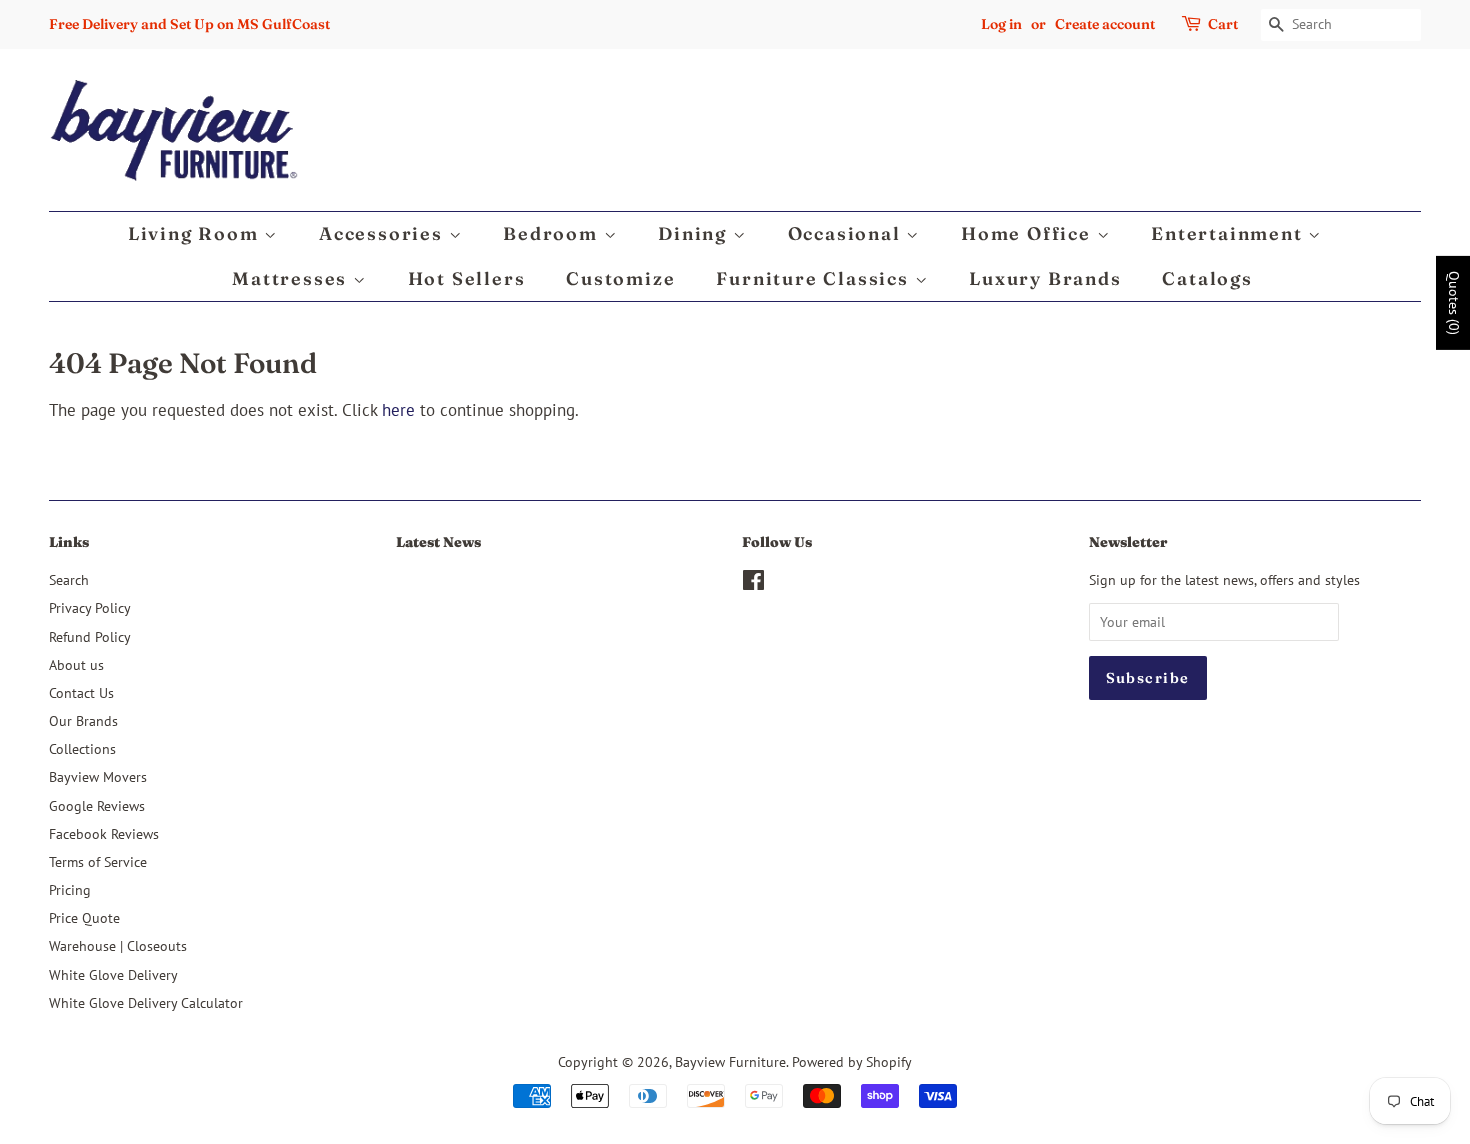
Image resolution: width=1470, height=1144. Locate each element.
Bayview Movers (98, 776)
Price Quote (84, 917)
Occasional (847, 233)
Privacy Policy (90, 607)
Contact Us (81, 692)
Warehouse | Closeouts (118, 945)
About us (76, 664)
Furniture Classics (815, 278)
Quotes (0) (1454, 303)
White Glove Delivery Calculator (146, 1002)
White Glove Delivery (113, 974)
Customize (620, 278)
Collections (82, 748)
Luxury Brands (1045, 278)
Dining (695, 233)
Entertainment (1229, 233)
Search (69, 579)
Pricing (70, 889)
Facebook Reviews (104, 833)
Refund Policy (90, 636)
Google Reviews (97, 805)
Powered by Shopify (852, 1061)
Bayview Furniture (730, 1061)
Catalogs (1207, 278)
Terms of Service (98, 861)
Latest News (438, 542)
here (398, 410)
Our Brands (83, 720)
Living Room (196, 233)
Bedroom (553, 233)
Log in (1001, 24)
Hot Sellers (467, 278)
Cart (1223, 24)
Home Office (1029, 233)
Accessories (384, 233)
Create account (1105, 24)
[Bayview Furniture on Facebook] (753, 583)
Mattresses (292, 278)
